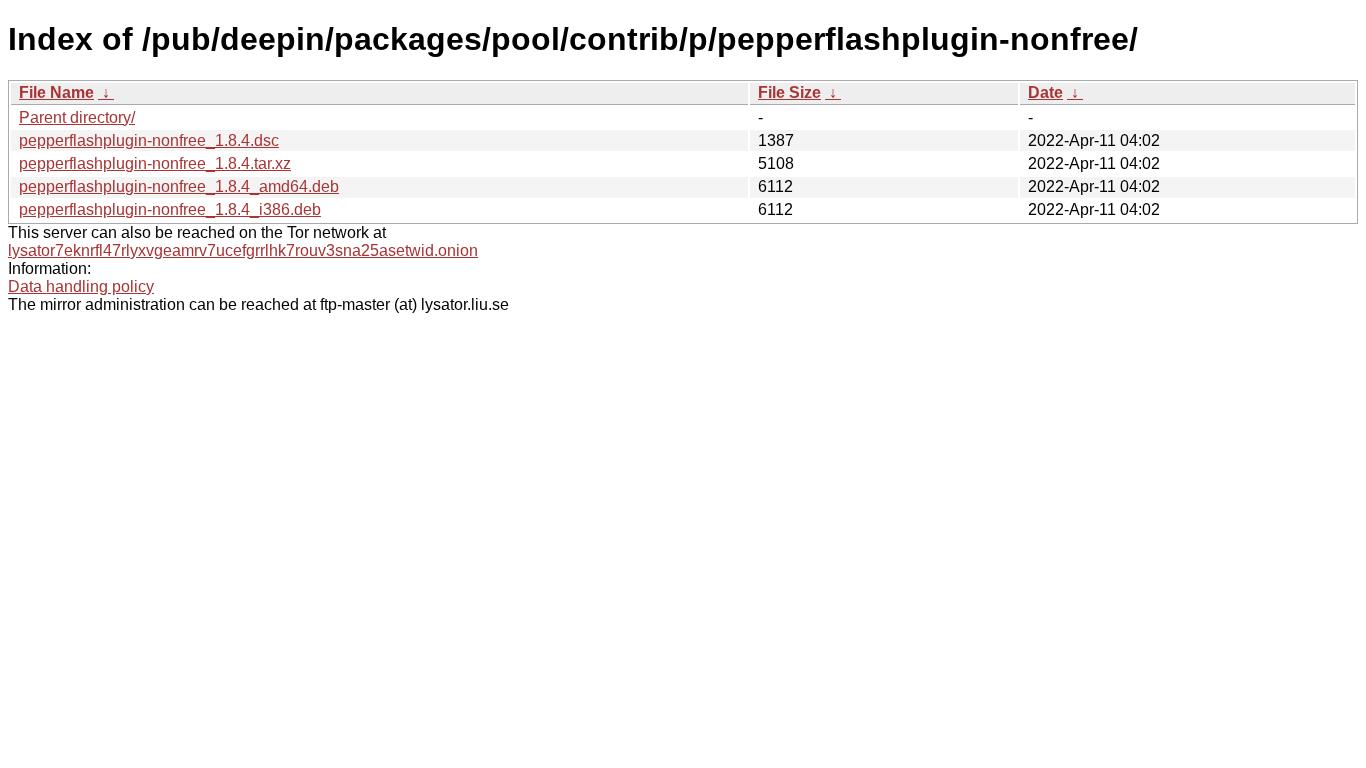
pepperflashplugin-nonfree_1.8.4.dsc (149, 140)
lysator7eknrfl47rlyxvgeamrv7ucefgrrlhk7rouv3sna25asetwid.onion (243, 250)
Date (1045, 92)
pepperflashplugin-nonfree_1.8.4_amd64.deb (179, 186)
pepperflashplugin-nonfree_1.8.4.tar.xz (155, 163)
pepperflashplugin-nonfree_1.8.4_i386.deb (170, 209)
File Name (56, 92)
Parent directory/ (77, 117)
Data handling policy (81, 286)
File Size (789, 92)
